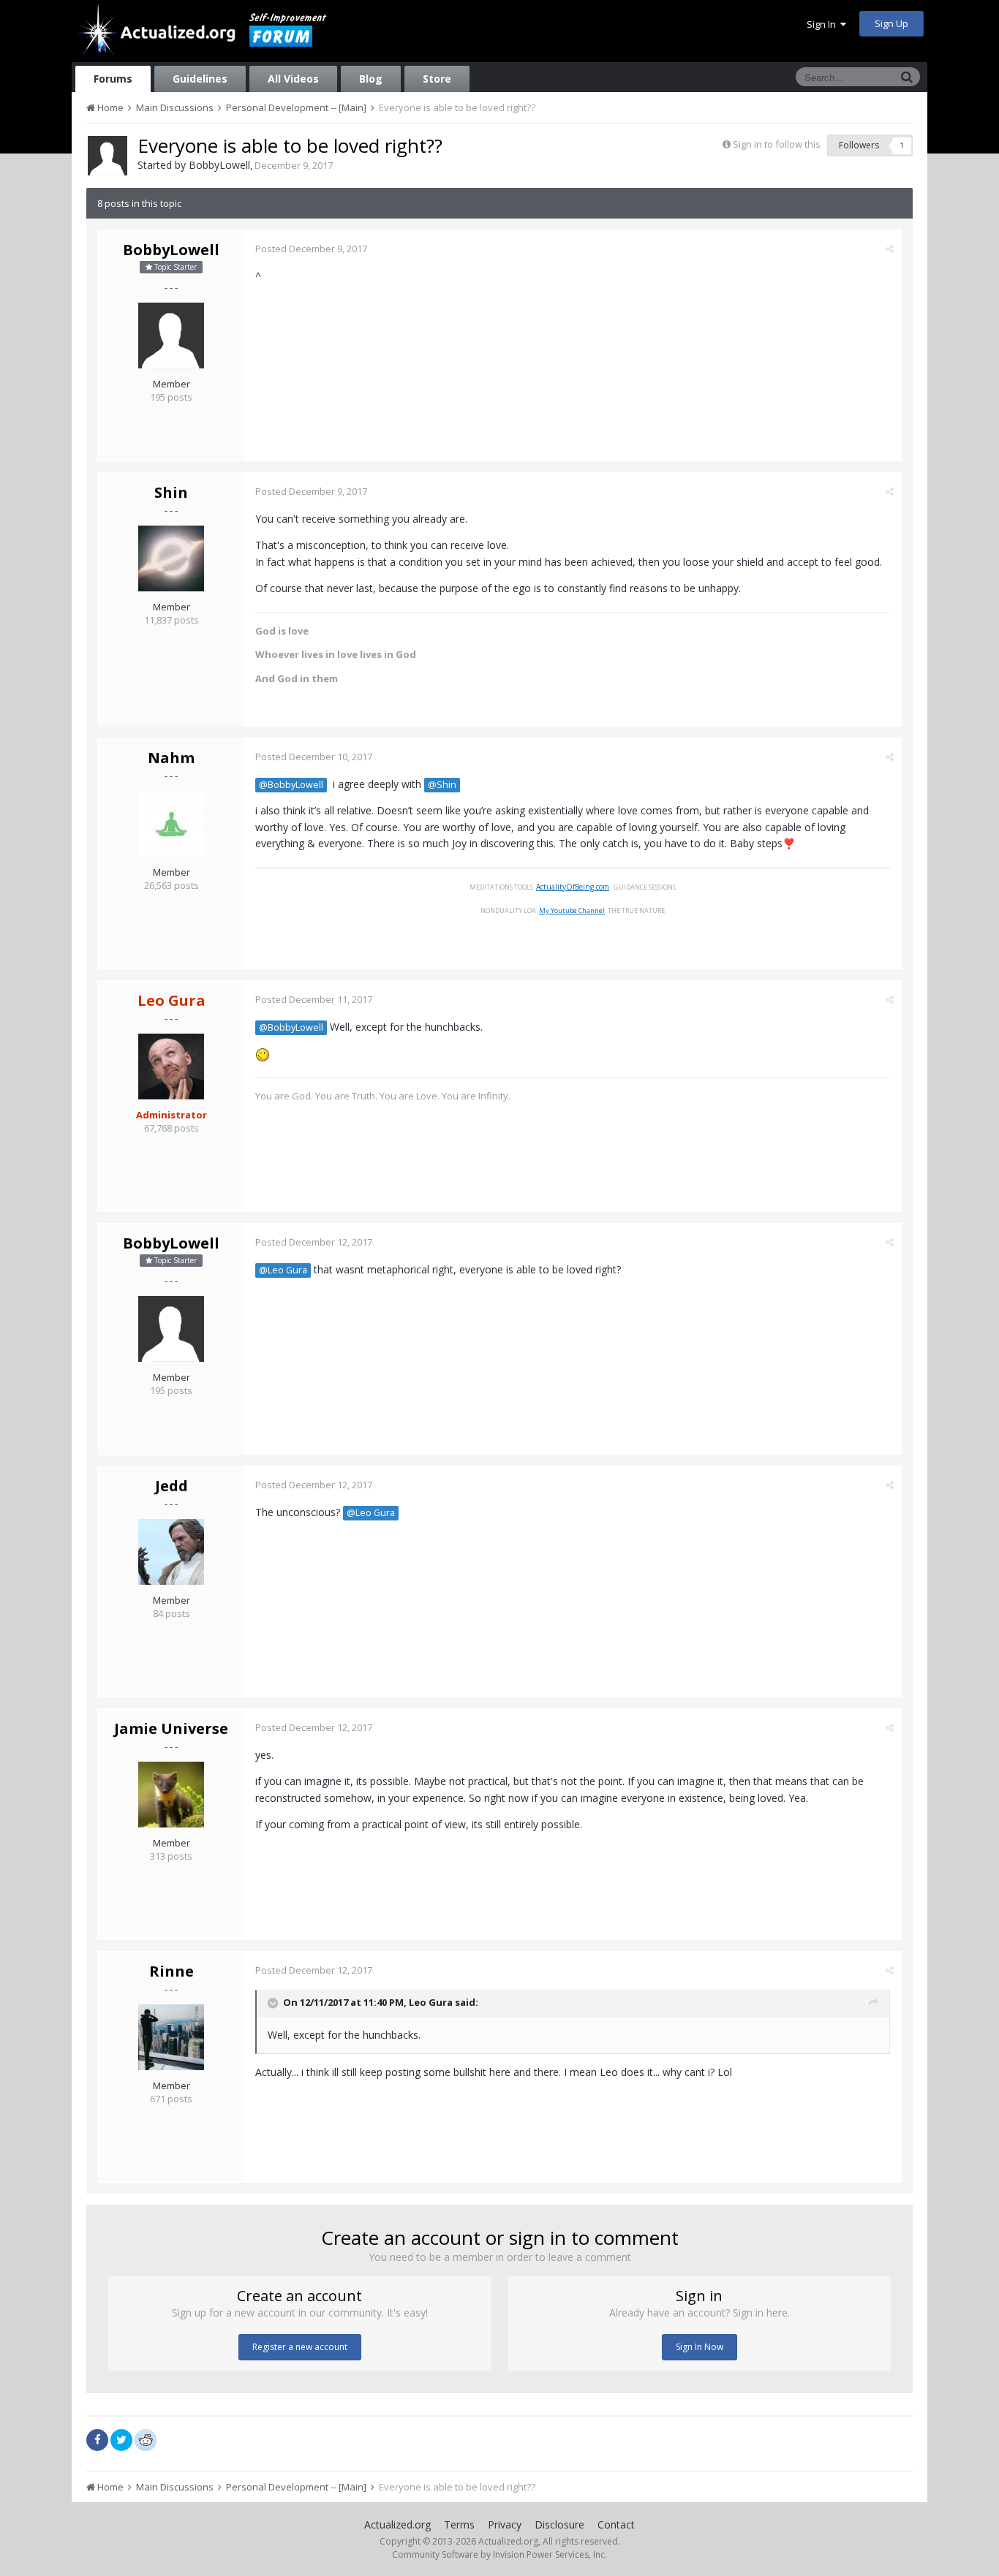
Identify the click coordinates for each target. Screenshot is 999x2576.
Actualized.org (397, 2524)
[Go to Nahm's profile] (171, 824)
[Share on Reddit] (146, 2439)
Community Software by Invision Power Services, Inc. (499, 2554)
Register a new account (300, 2347)
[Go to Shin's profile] (171, 558)
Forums (113, 79)
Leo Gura (431, 2002)
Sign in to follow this (777, 144)
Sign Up (891, 23)
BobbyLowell (219, 165)
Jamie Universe (171, 1728)
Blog (371, 79)
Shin (171, 492)
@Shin (442, 785)
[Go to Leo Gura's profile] (171, 1067)
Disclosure (559, 2524)
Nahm (171, 758)
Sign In (823, 24)
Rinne (171, 1971)
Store (437, 79)
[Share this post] (890, 249)
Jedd (171, 1486)
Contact (616, 2524)
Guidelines (200, 79)
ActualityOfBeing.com (573, 887)
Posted (311, 249)
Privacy (505, 2524)
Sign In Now (700, 2347)
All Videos (293, 79)
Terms (459, 2524)
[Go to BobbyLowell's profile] (108, 156)
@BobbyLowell (291, 785)
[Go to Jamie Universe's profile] (171, 1795)
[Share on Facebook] (97, 2440)
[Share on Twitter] (121, 2440)
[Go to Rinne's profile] (171, 2037)
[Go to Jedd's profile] (171, 1552)
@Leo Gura (283, 1270)
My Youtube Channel (572, 910)
